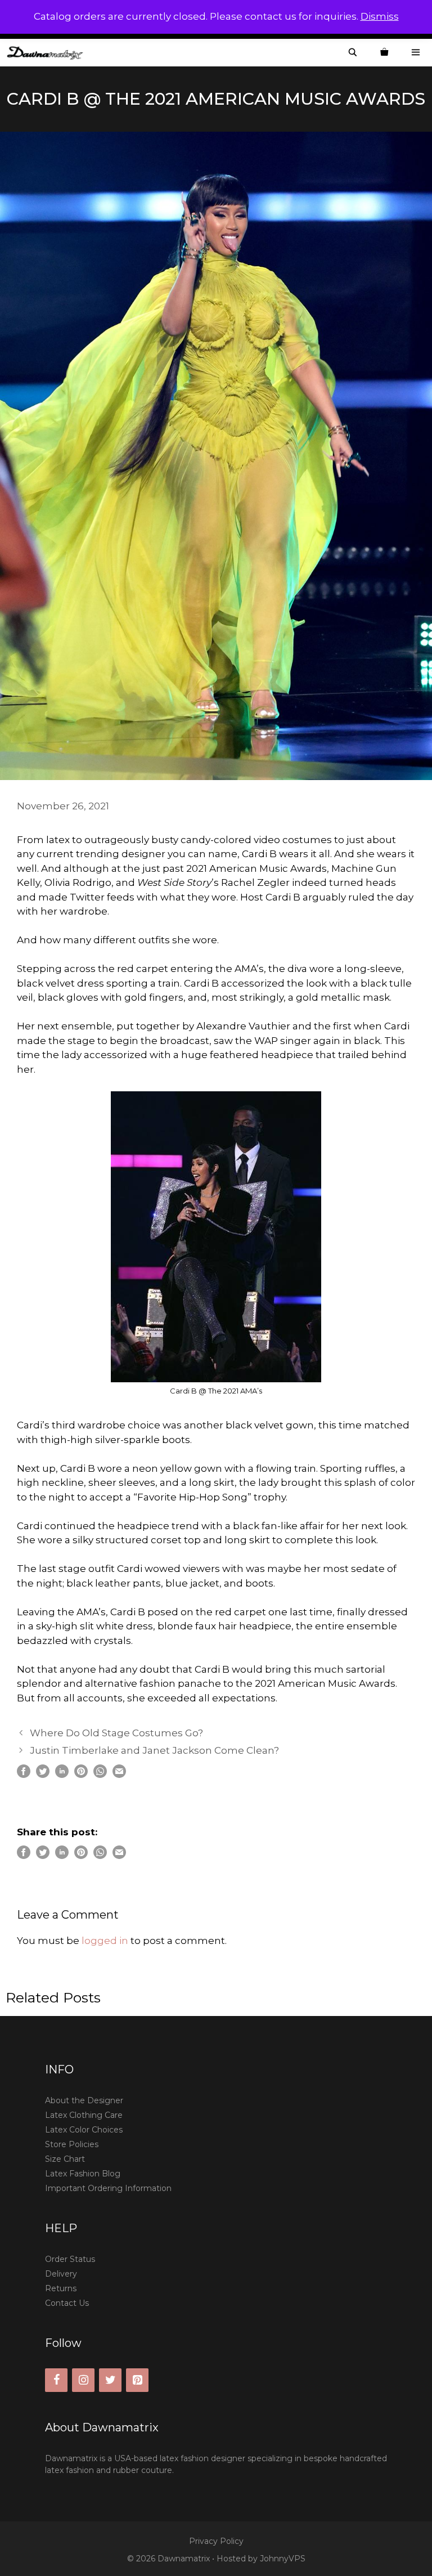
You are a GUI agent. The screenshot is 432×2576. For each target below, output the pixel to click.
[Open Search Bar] (353, 53)
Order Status (70, 2259)
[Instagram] (83, 2380)
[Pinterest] (137, 2380)
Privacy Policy (216, 2541)
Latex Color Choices (84, 2130)
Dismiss (380, 16)
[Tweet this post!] (43, 1775)
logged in (105, 1941)
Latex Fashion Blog (83, 2174)
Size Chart (65, 2159)
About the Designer (84, 2100)
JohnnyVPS (283, 2559)
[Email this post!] (119, 1775)
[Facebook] (56, 2380)
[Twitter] (110, 2380)
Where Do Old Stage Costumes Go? (116, 1733)
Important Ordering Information (108, 2188)
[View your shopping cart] (384, 53)
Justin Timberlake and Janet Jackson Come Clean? (154, 1750)
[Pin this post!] (81, 1775)
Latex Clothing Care (84, 2115)
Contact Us (67, 2303)
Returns (61, 2288)
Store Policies (72, 2144)
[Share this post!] (24, 1775)
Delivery (61, 2274)
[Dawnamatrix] (48, 53)
